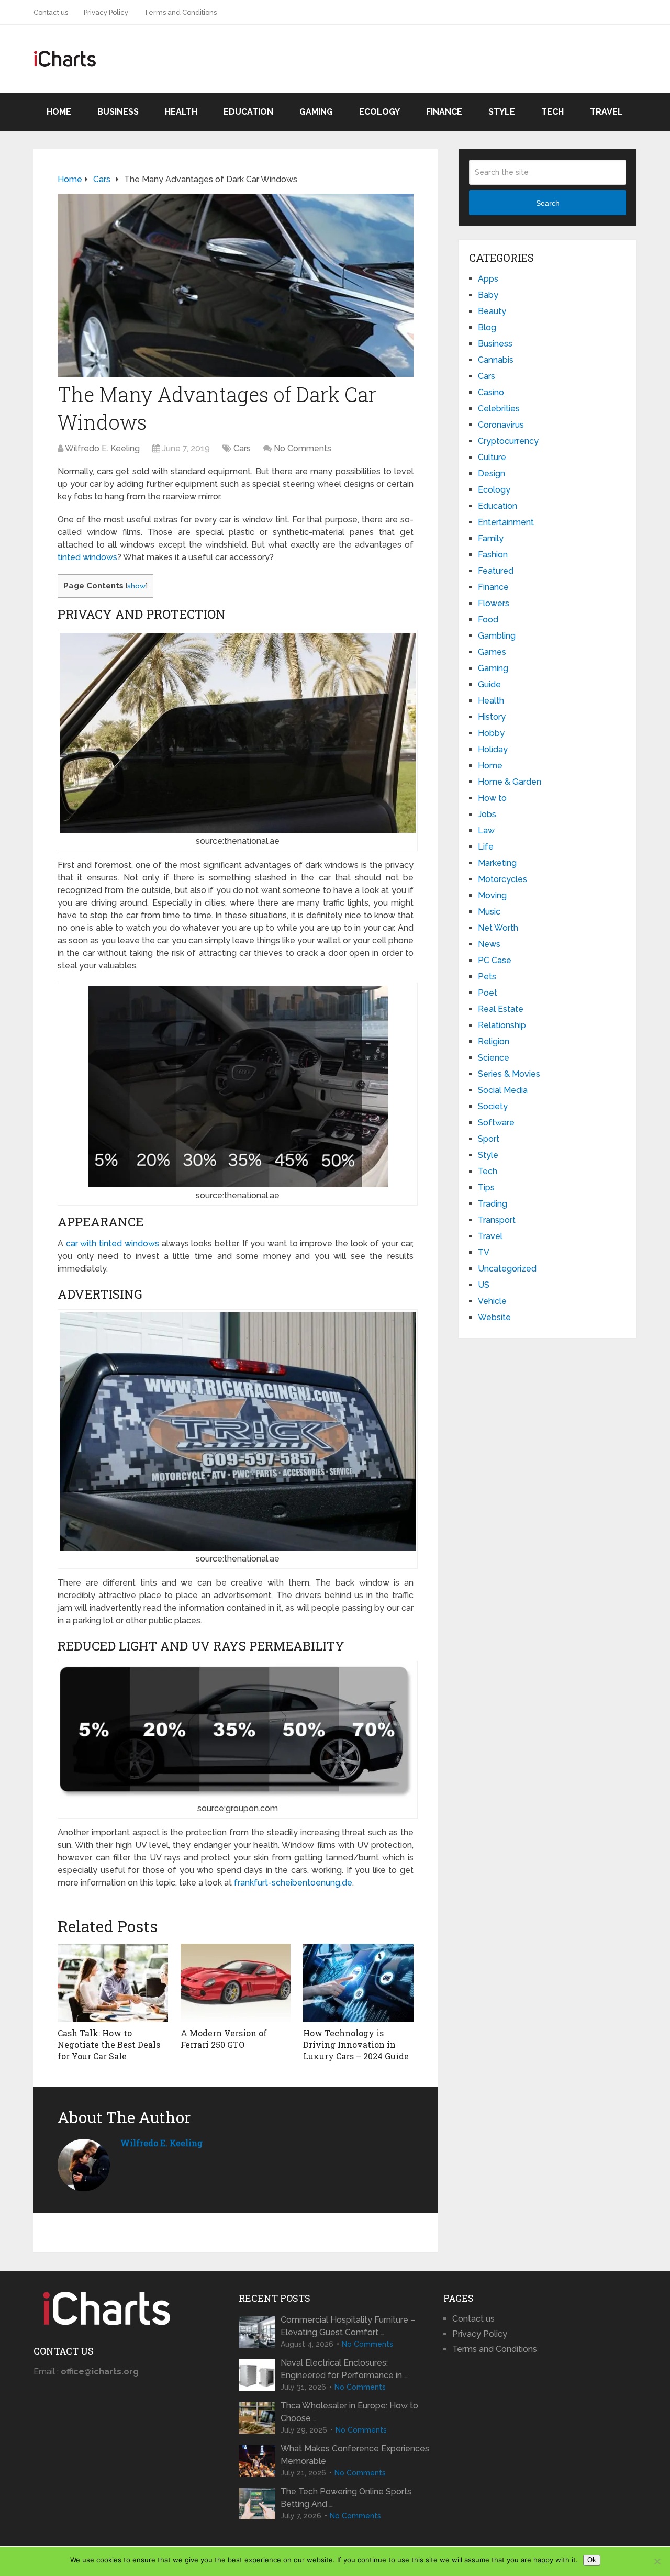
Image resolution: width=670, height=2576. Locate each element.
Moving (492, 895)
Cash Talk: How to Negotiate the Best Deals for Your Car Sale (109, 2045)
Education (248, 112)
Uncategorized (507, 1269)
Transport (497, 1220)
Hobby (491, 733)
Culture (492, 457)
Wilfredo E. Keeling (102, 448)
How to (492, 798)
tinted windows (87, 557)
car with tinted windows (113, 1244)
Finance (444, 112)
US (484, 1285)
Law (486, 830)
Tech (552, 112)
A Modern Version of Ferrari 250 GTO (224, 2039)
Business (118, 112)
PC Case (495, 960)
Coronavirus (501, 425)
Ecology (379, 112)
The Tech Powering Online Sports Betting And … (346, 2498)
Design (492, 473)
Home (59, 112)
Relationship (502, 1025)
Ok (592, 2560)
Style (502, 112)
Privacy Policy (106, 12)
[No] (657, 2561)
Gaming (316, 112)
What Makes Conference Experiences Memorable (355, 2455)
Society (493, 1106)
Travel (606, 112)
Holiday (493, 749)
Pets (487, 977)
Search (548, 203)
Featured (496, 571)
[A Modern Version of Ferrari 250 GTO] (236, 1983)
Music (489, 912)
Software (496, 1123)
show (136, 586)
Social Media (503, 1090)
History (492, 717)
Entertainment (506, 522)
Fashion (493, 555)
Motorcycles (502, 879)
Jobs (487, 814)
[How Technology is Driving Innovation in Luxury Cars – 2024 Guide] (358, 1983)
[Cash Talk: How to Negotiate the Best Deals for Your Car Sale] (113, 1983)
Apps (488, 279)
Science (494, 1058)
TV (484, 1252)
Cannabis (496, 360)
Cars (242, 448)
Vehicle (492, 1301)
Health (181, 112)
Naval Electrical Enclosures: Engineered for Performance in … (344, 2369)
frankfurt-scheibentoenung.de (293, 1883)
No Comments (303, 448)
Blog (487, 327)
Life (486, 847)
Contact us (51, 12)
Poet (488, 993)
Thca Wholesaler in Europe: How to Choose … (349, 2412)
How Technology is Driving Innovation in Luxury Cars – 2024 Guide (356, 2045)
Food (488, 620)
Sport (489, 1139)
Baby (488, 295)
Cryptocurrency (508, 441)
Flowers (494, 603)
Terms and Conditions (180, 12)
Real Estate (501, 1009)
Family (491, 538)
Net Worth (498, 928)
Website (494, 1317)
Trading (493, 1204)
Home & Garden (510, 782)
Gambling (497, 636)
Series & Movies (509, 1074)
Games (492, 652)
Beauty (492, 311)
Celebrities (499, 409)
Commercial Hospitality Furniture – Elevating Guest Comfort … (348, 2326)
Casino (491, 392)
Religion (494, 1041)
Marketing (497, 863)
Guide (489, 684)
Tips (486, 1187)
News (489, 944)
